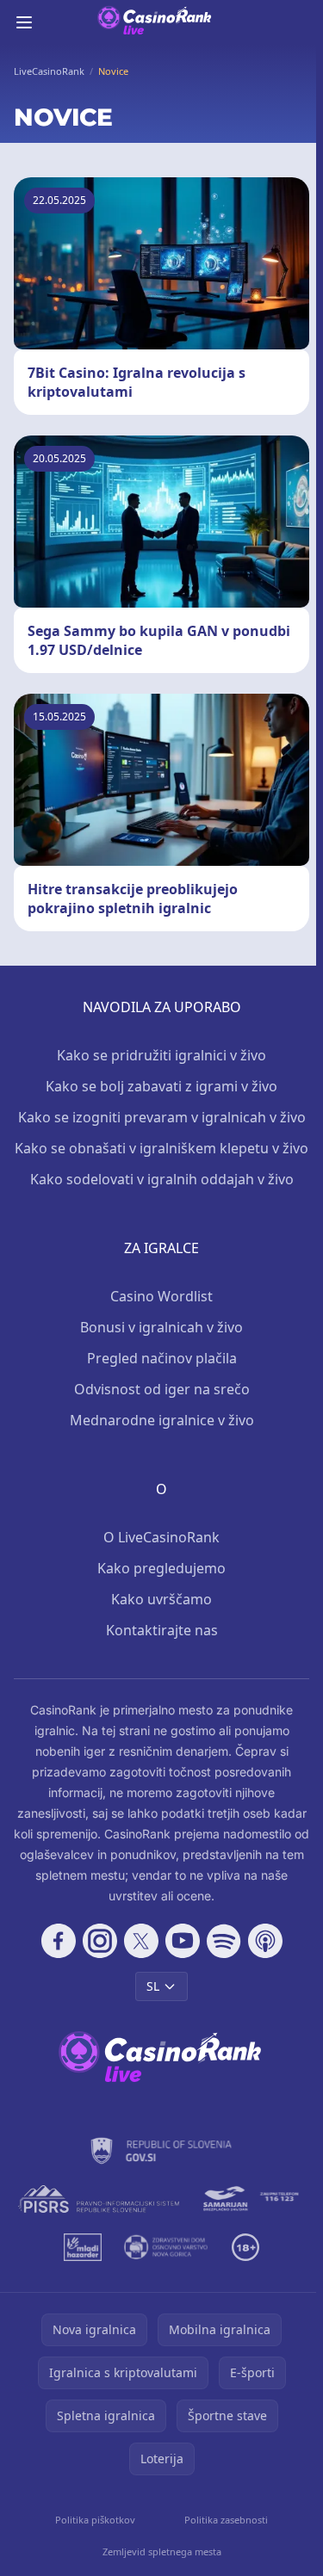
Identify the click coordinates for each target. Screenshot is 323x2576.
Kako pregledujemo (161, 1568)
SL (153, 1986)
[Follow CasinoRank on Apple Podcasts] (265, 1941)
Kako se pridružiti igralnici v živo (161, 1055)
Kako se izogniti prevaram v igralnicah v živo (162, 1117)
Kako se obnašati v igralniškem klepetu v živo (161, 1148)
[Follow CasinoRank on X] (141, 1941)
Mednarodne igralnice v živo (162, 1420)
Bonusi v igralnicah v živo (161, 1327)
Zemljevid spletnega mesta (162, 2551)
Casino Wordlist (161, 1296)
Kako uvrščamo (161, 1599)
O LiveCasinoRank (161, 1537)
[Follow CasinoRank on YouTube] (183, 1941)
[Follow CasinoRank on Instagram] (100, 1941)
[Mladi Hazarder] (83, 2247)
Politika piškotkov (95, 2520)
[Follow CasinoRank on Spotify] (224, 1941)
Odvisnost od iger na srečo (162, 1389)
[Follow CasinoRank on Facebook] (59, 1941)
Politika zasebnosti (226, 2520)
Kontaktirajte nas (162, 1630)
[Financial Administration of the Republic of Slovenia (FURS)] (161, 2151)
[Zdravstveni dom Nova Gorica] (167, 2247)
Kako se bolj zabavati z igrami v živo (161, 1086)
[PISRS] (99, 2199)
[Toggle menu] (24, 22)
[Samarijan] (252, 2199)
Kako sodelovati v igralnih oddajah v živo (162, 1179)
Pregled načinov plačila (162, 1358)
